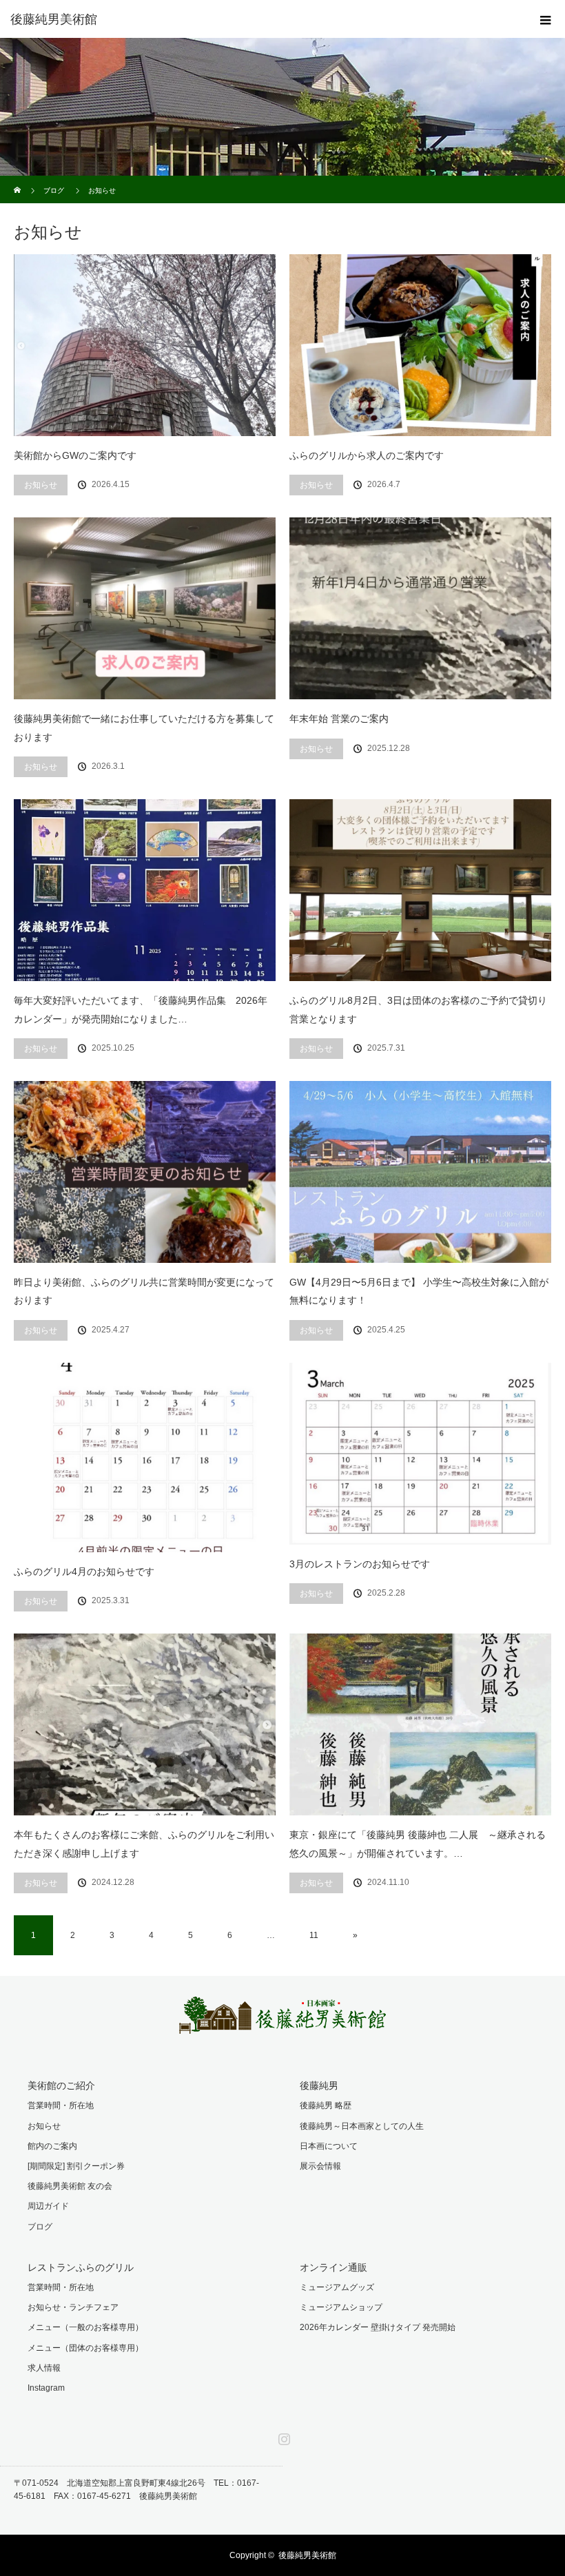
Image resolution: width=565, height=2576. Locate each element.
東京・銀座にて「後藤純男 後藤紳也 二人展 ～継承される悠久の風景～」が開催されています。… (418, 1844)
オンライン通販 (333, 2267)
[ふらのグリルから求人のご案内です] (420, 345)
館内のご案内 (52, 2146)
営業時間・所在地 (61, 2105)
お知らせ (41, 485)
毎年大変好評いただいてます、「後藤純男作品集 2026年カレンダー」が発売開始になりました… (141, 1010)
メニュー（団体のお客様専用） (85, 2348)
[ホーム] (18, 181)
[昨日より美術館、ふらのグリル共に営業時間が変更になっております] (145, 1172)
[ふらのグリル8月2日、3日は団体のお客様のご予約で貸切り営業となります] (420, 890)
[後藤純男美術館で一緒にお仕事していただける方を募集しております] (145, 608)
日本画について (329, 2146)
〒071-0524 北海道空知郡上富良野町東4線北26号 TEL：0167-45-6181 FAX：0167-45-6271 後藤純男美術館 (136, 2490)
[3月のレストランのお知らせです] (420, 1454)
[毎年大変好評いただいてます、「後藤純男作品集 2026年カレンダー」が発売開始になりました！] (145, 890)
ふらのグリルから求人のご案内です (367, 455)
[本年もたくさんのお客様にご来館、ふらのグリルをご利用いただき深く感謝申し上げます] (145, 1724)
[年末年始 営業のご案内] (420, 608)
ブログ (40, 2227)
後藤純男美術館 (307, 2555)
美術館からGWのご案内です (75, 455)
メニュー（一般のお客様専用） (85, 2327)
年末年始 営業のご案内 (339, 719)
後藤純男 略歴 (326, 2105)
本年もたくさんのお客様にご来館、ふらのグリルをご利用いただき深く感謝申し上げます (144, 1844)
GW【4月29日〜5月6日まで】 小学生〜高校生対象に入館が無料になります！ (419, 1291)
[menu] (546, 19)
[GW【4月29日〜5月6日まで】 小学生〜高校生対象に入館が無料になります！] (420, 1172)
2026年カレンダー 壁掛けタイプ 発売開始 (378, 2327)
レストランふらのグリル (81, 2267)
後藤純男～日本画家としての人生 (362, 2126)
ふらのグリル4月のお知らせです (84, 1572)
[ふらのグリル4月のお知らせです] (145, 1457)
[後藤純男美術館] (262, 19)
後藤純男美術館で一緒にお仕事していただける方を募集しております (144, 728)
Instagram (46, 2388)
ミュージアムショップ (341, 2307)
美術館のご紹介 (61, 2085)
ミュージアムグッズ (337, 2287)
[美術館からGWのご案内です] (145, 345)
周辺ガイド (48, 2206)
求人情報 (44, 2368)
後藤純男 (319, 2085)
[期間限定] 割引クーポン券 (76, 2166)
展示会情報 (320, 2166)
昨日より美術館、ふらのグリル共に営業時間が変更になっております (144, 1291)
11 (314, 1935)
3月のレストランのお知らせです (360, 1564)
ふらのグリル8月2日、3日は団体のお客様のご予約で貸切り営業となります (418, 1010)
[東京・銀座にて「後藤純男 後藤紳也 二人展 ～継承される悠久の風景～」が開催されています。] (420, 1724)
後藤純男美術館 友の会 (70, 2186)
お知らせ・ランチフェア (73, 2307)
